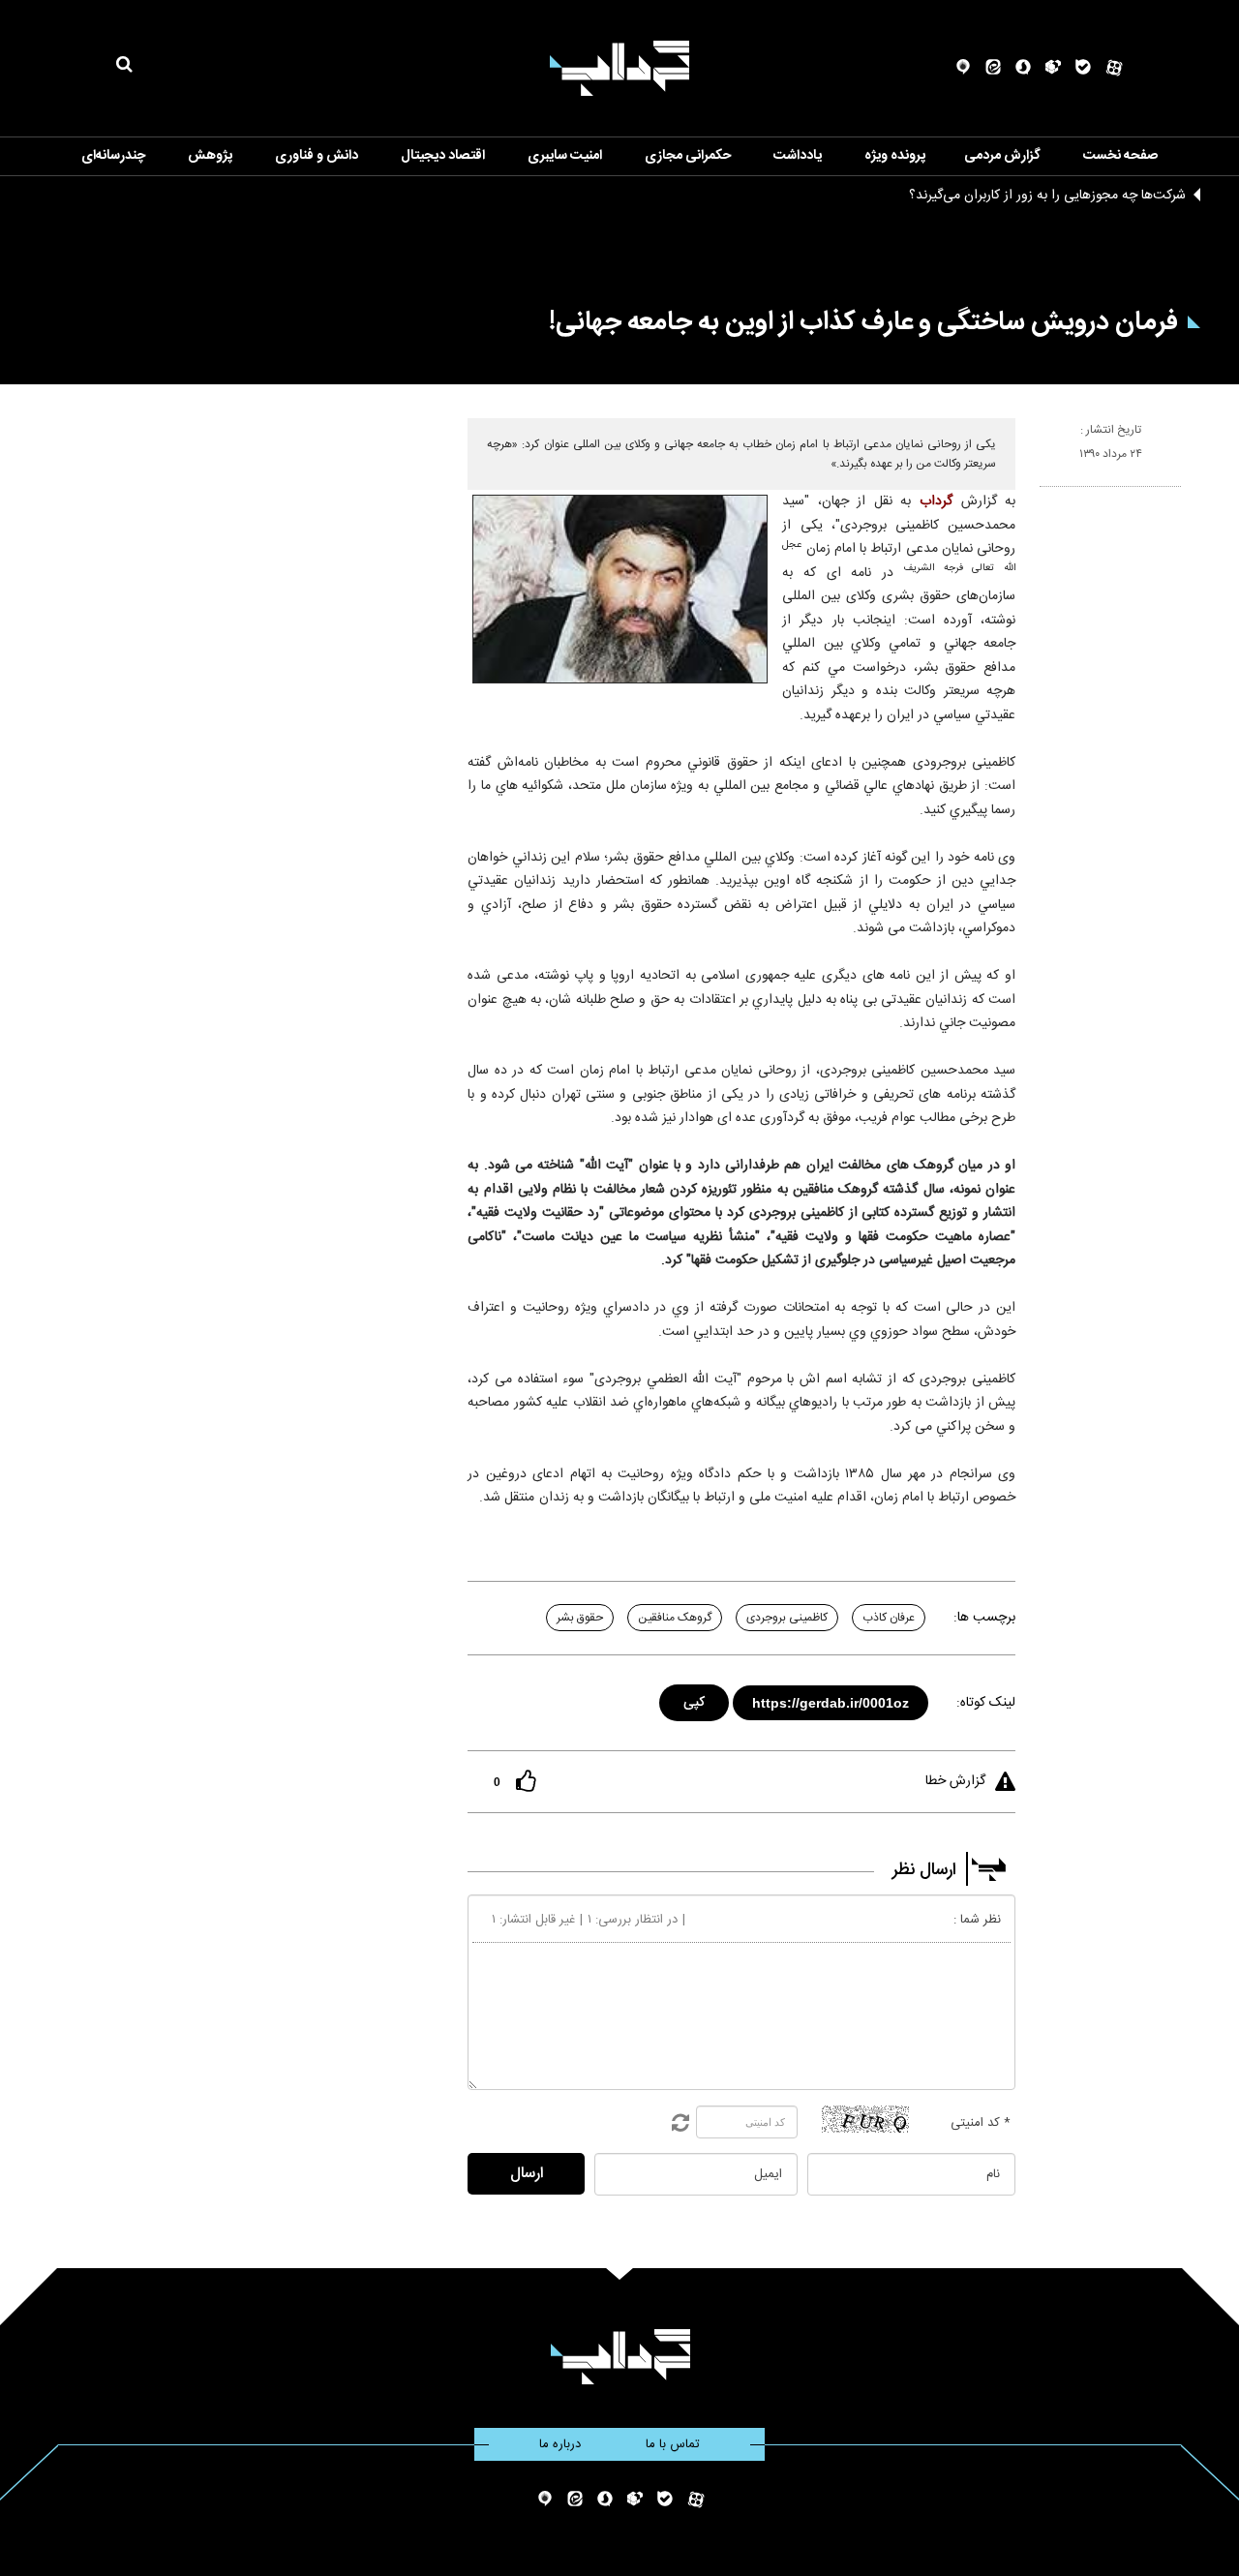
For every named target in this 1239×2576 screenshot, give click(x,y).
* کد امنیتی (981, 2123)
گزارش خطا (955, 1781)
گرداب (936, 501)
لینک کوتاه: (986, 1703)
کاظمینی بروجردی (787, 1618)
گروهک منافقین (675, 1618)
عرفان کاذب (889, 1618)
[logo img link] (619, 68)
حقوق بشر (580, 1618)
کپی (695, 1699)
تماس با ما (673, 2444)
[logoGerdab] (620, 2357)
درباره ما (560, 2444)
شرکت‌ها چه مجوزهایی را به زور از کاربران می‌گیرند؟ (1047, 196)
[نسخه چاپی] (1048, 495)
